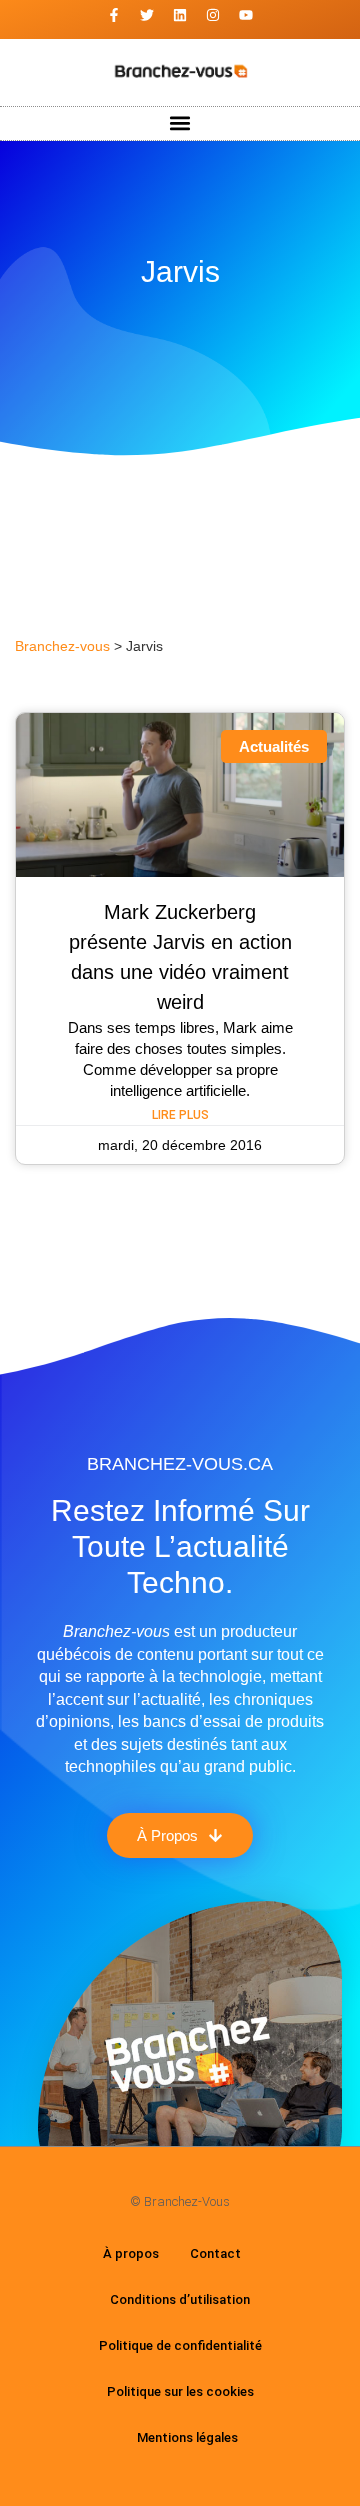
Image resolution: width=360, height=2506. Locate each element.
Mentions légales (187, 2437)
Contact (215, 2253)
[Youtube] (246, 15)
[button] (180, 123)
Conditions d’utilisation (180, 2299)
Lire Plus (180, 1115)
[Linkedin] (180, 15)
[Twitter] (147, 15)
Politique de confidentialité (180, 2345)
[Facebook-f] (114, 15)
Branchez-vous (62, 646)
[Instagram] (213, 15)
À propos (131, 2253)
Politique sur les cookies (180, 2391)
